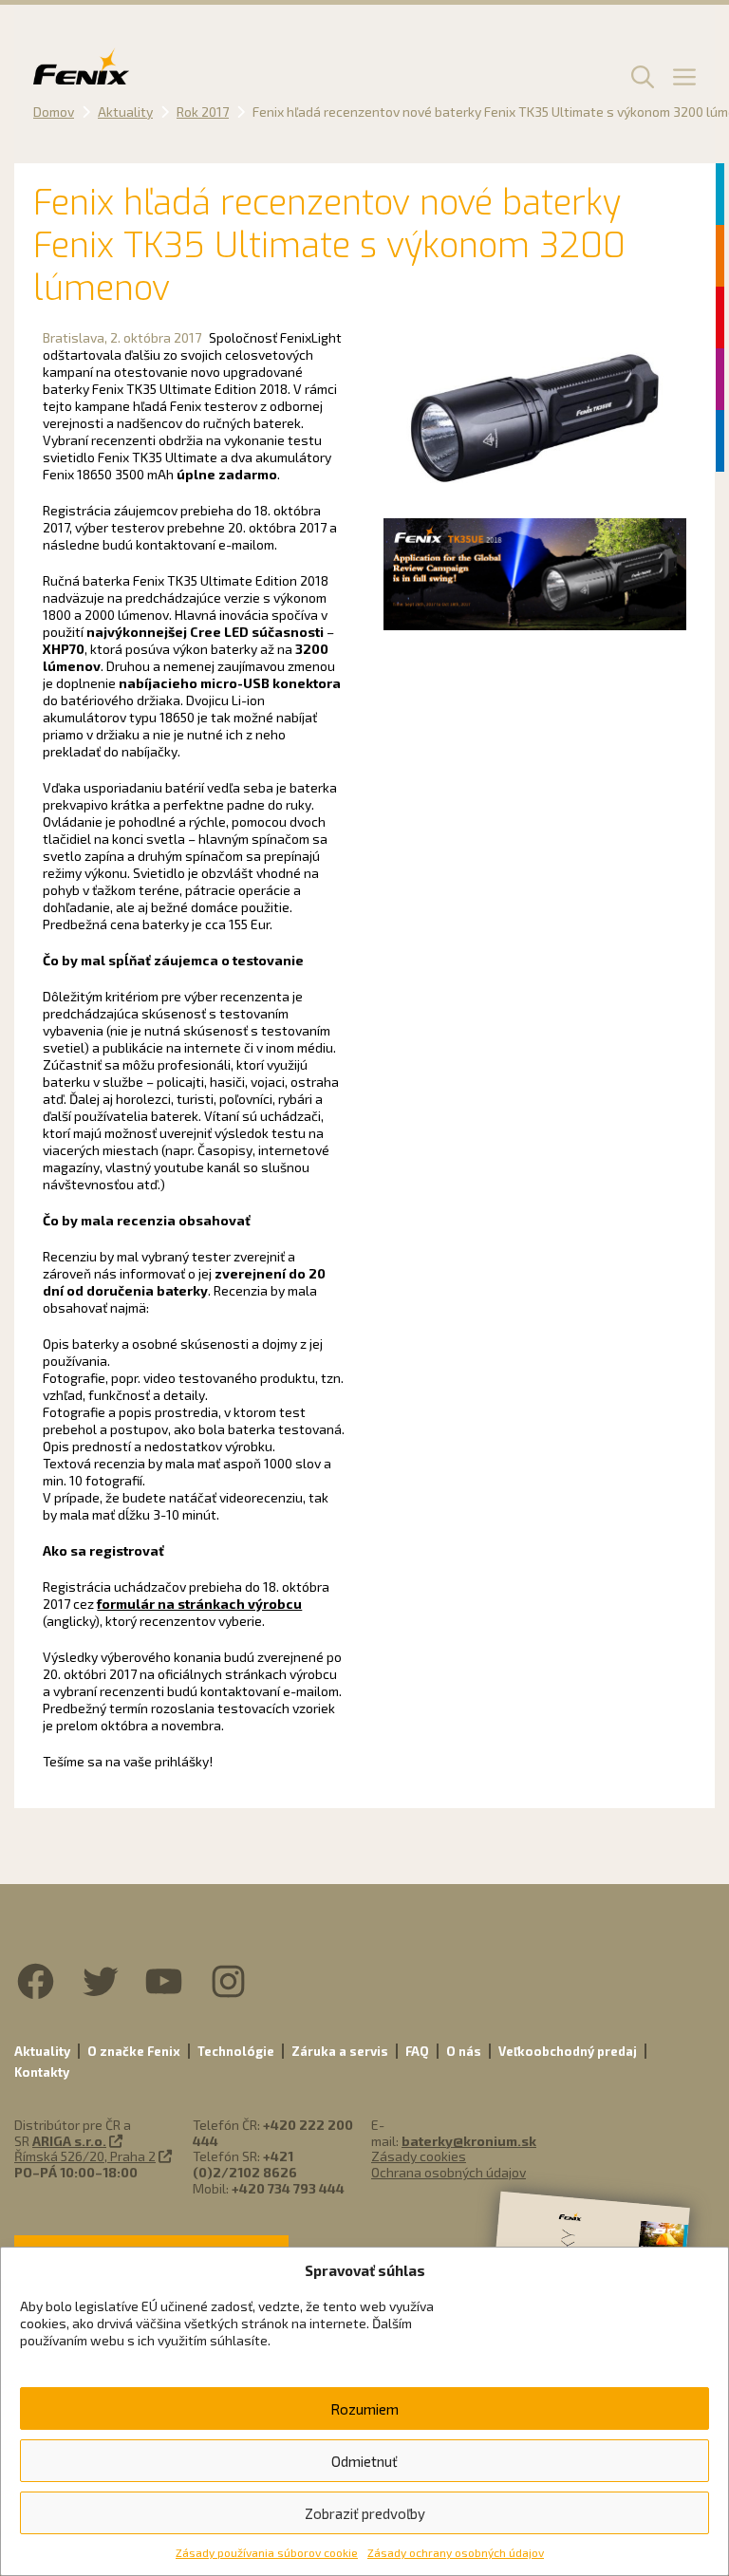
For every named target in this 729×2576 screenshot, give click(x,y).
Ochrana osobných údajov (449, 2172)
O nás (464, 2051)
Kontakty (42, 2072)
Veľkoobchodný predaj (568, 2051)
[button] (640, 76)
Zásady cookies (419, 2156)
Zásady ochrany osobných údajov (456, 2552)
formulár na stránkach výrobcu (199, 1604)
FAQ (417, 2051)
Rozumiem (364, 2409)
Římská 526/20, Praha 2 (85, 2156)
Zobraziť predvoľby (365, 2513)
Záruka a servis (340, 2051)
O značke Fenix (134, 2051)
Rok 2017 (203, 112)
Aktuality (125, 112)
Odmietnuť (364, 2461)
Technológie (236, 2051)
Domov (54, 112)
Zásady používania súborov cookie (267, 2552)
